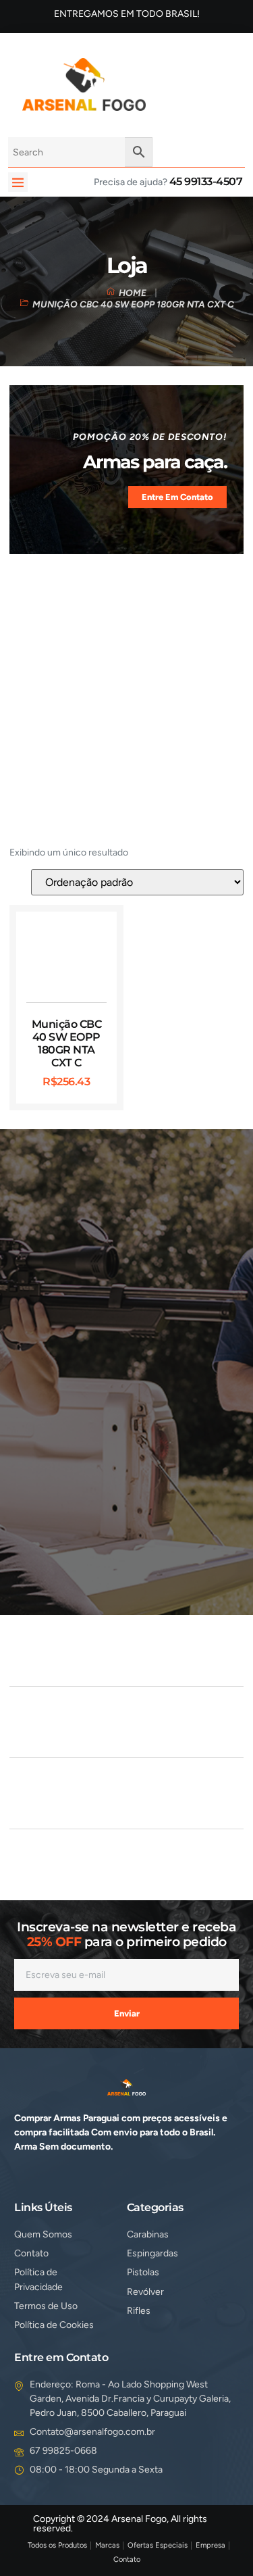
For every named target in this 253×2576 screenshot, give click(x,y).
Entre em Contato (177, 497)
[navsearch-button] (174, 82)
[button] (18, 182)
